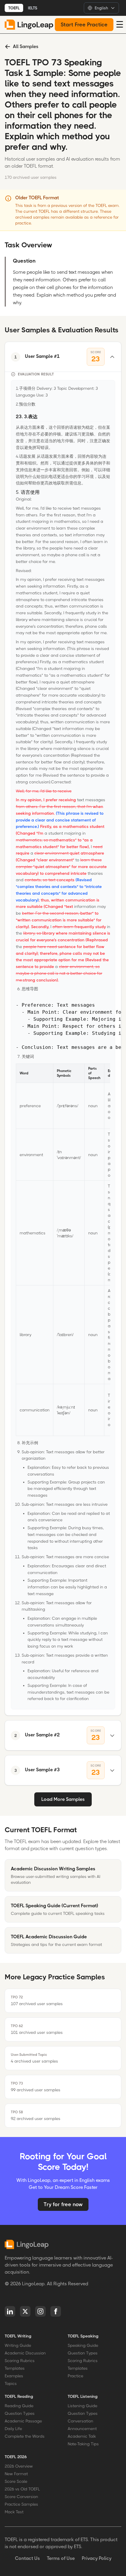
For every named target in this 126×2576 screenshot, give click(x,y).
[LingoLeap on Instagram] (40, 2311)
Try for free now (63, 2204)
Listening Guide (82, 2406)
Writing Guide (18, 2345)
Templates (15, 2368)
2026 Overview (19, 2466)
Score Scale (16, 2481)
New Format (16, 2474)
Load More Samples (63, 1799)
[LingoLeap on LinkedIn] (10, 2311)
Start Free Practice (84, 25)
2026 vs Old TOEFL (22, 2489)
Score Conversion (21, 2497)
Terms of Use (61, 2558)
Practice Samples (21, 2504)
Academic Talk (82, 2436)
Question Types (83, 2353)
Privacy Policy (97, 2558)
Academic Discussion (25, 2353)
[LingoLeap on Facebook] (56, 2311)
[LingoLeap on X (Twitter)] (25, 2311)
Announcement (82, 2429)
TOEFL (14, 8)
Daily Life (13, 2429)
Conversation (80, 2421)
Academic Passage (23, 2421)
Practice (75, 2376)
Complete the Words (25, 2436)
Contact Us (27, 2558)
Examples (14, 2376)
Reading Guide (19, 2406)
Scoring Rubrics (20, 2361)
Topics (11, 2383)
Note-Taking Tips (83, 2444)
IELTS (33, 8)
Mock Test (14, 2512)
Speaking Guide (83, 2345)
